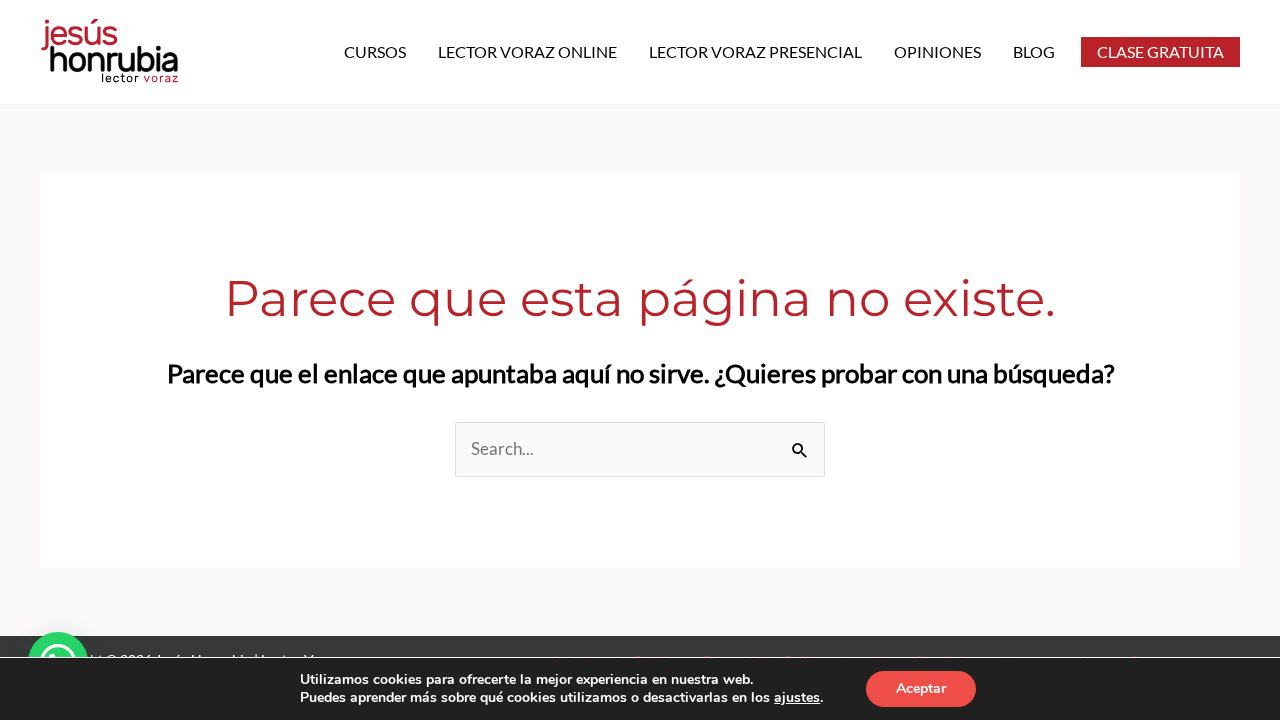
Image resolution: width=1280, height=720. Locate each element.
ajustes (797, 698)
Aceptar (921, 688)
